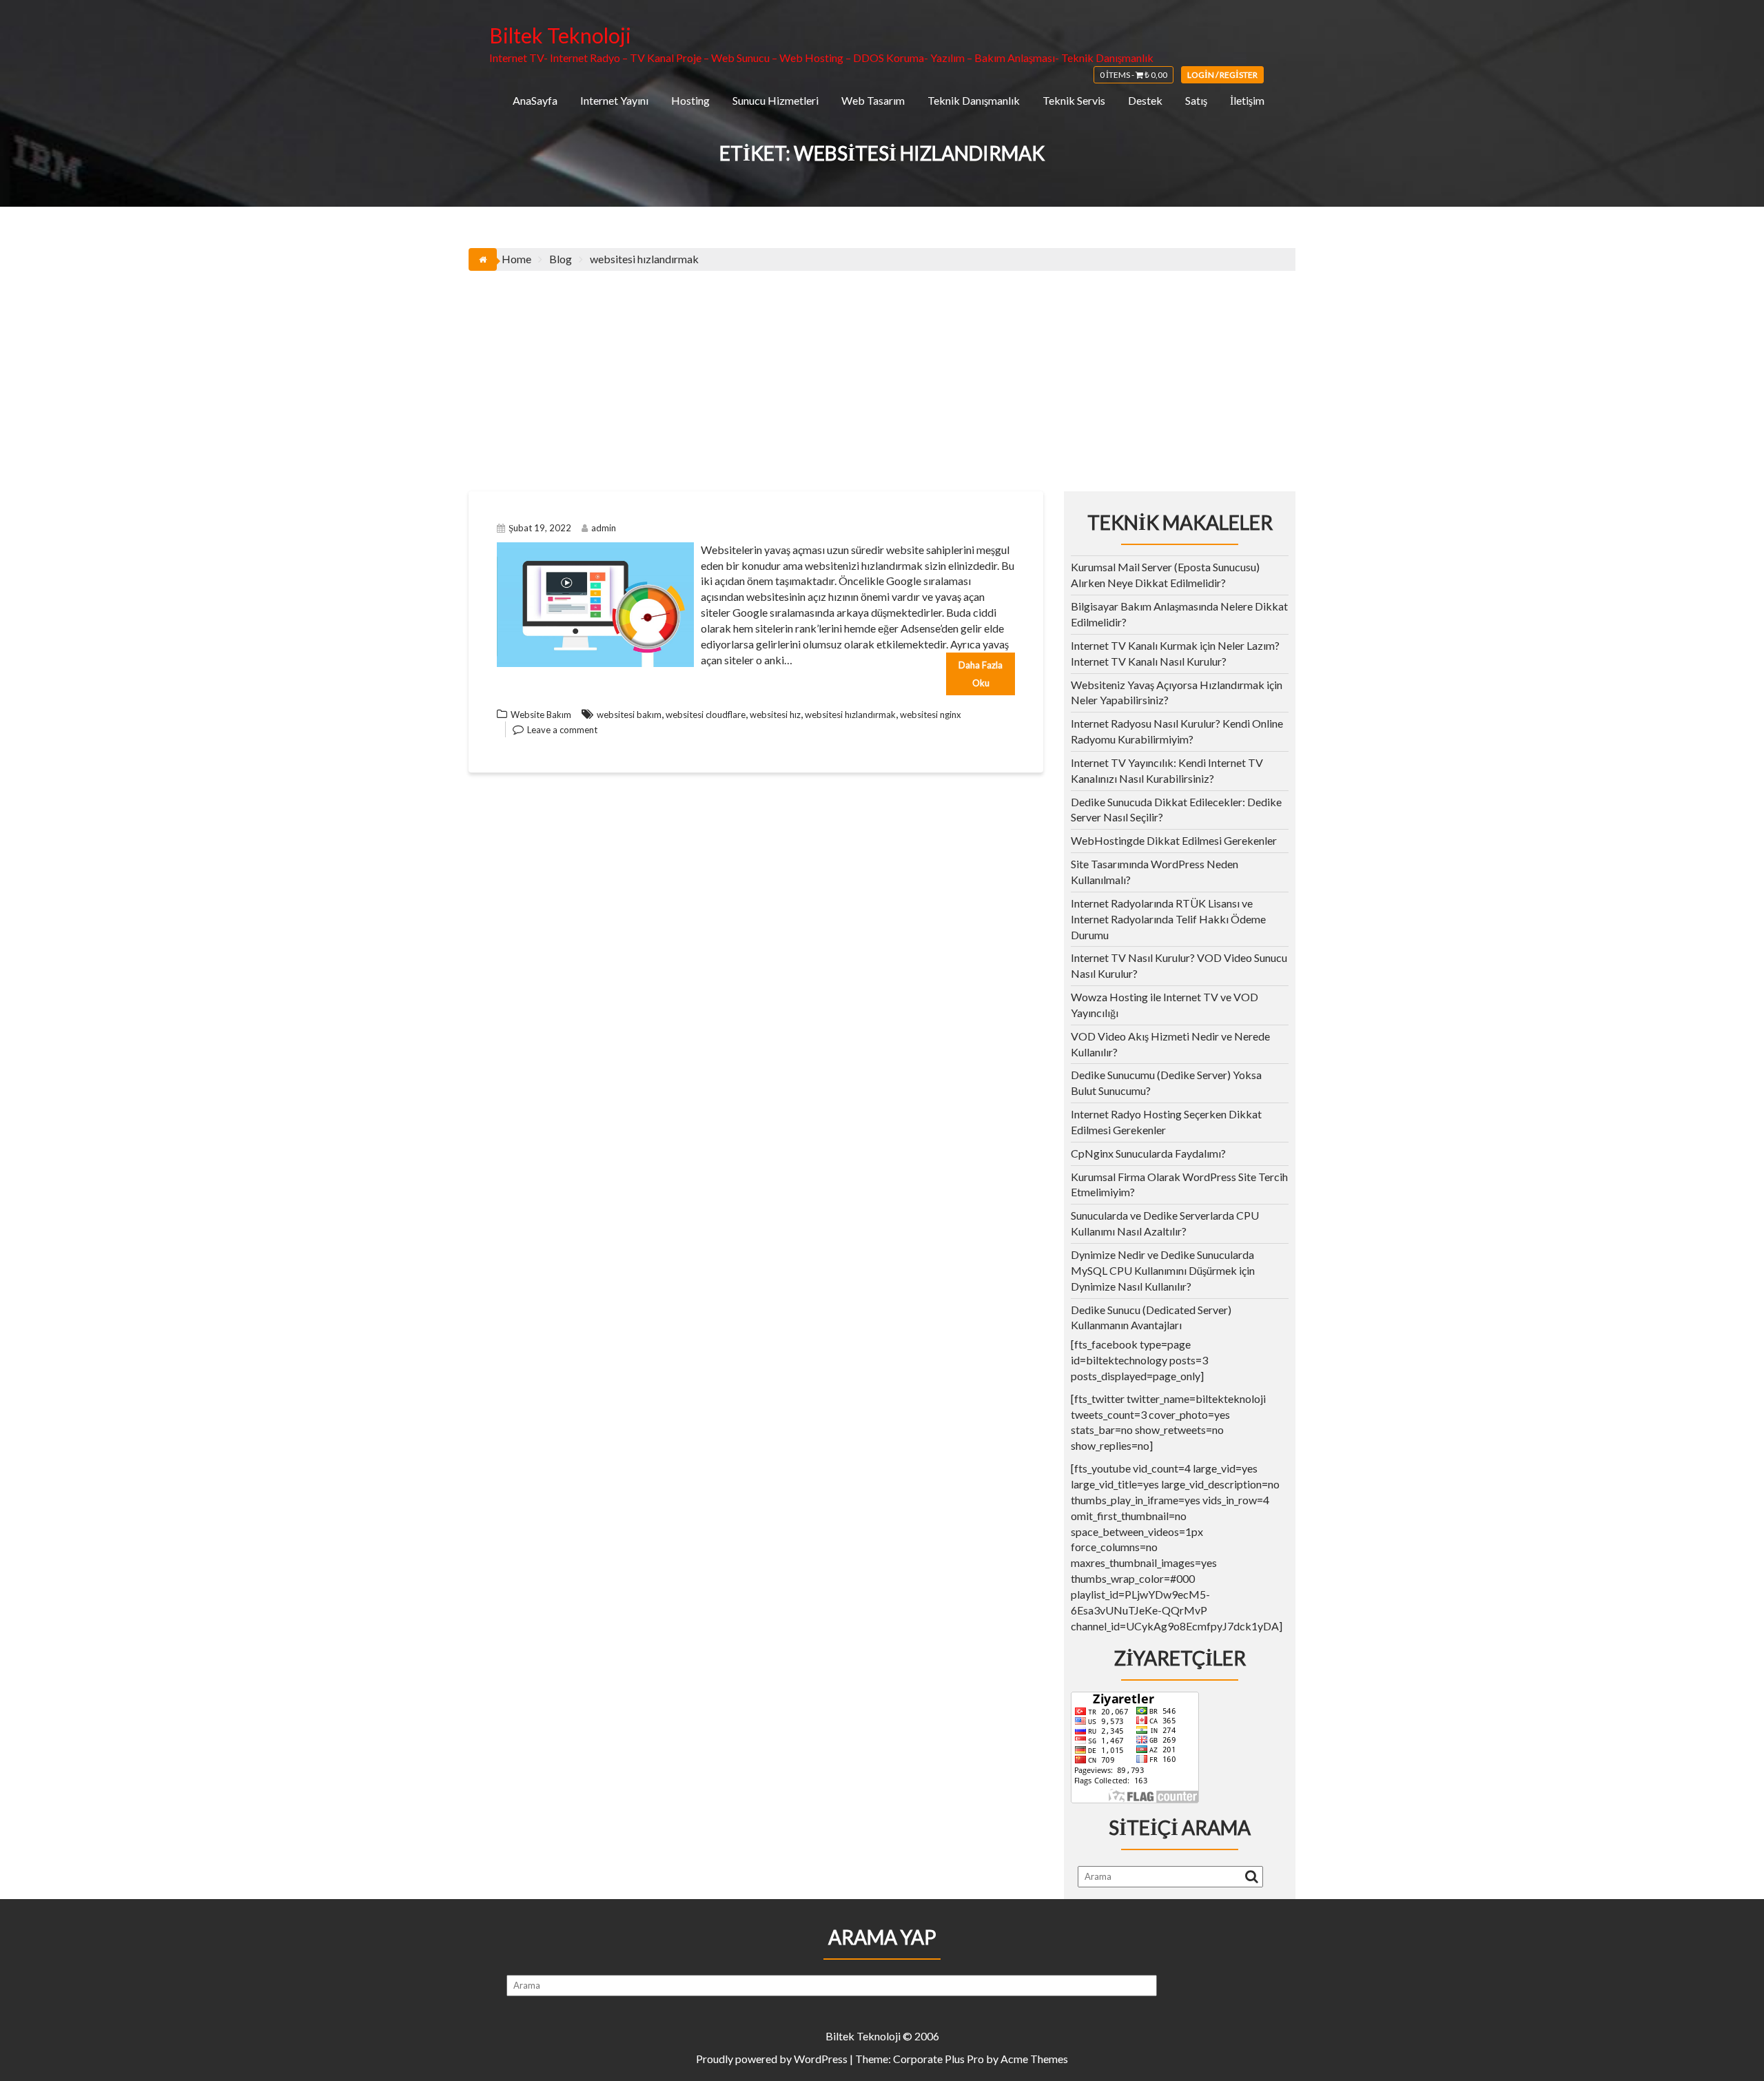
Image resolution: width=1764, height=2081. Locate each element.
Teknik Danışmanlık (974, 100)
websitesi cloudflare (706, 715)
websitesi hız (775, 715)
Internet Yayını (614, 100)
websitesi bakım (629, 715)
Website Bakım (541, 715)
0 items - (1134, 75)
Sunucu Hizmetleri (776, 100)
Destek (1145, 100)
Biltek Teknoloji (560, 35)
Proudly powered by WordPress (772, 2059)
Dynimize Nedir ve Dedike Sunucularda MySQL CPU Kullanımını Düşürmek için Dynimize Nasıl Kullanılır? (1163, 1270)
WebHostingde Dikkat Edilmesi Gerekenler (1174, 840)
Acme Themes (1034, 2059)
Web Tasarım (873, 100)
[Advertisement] (882, 374)
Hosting (690, 100)
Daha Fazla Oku (981, 674)
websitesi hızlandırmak (850, 715)
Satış (1196, 100)
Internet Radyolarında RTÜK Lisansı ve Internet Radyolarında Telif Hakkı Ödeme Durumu (1168, 919)
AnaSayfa (535, 100)
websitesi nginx (931, 715)
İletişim (1247, 100)
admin (604, 528)
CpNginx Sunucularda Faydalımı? (1148, 1153)
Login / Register (1222, 75)
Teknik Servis (1074, 100)
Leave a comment (562, 730)
